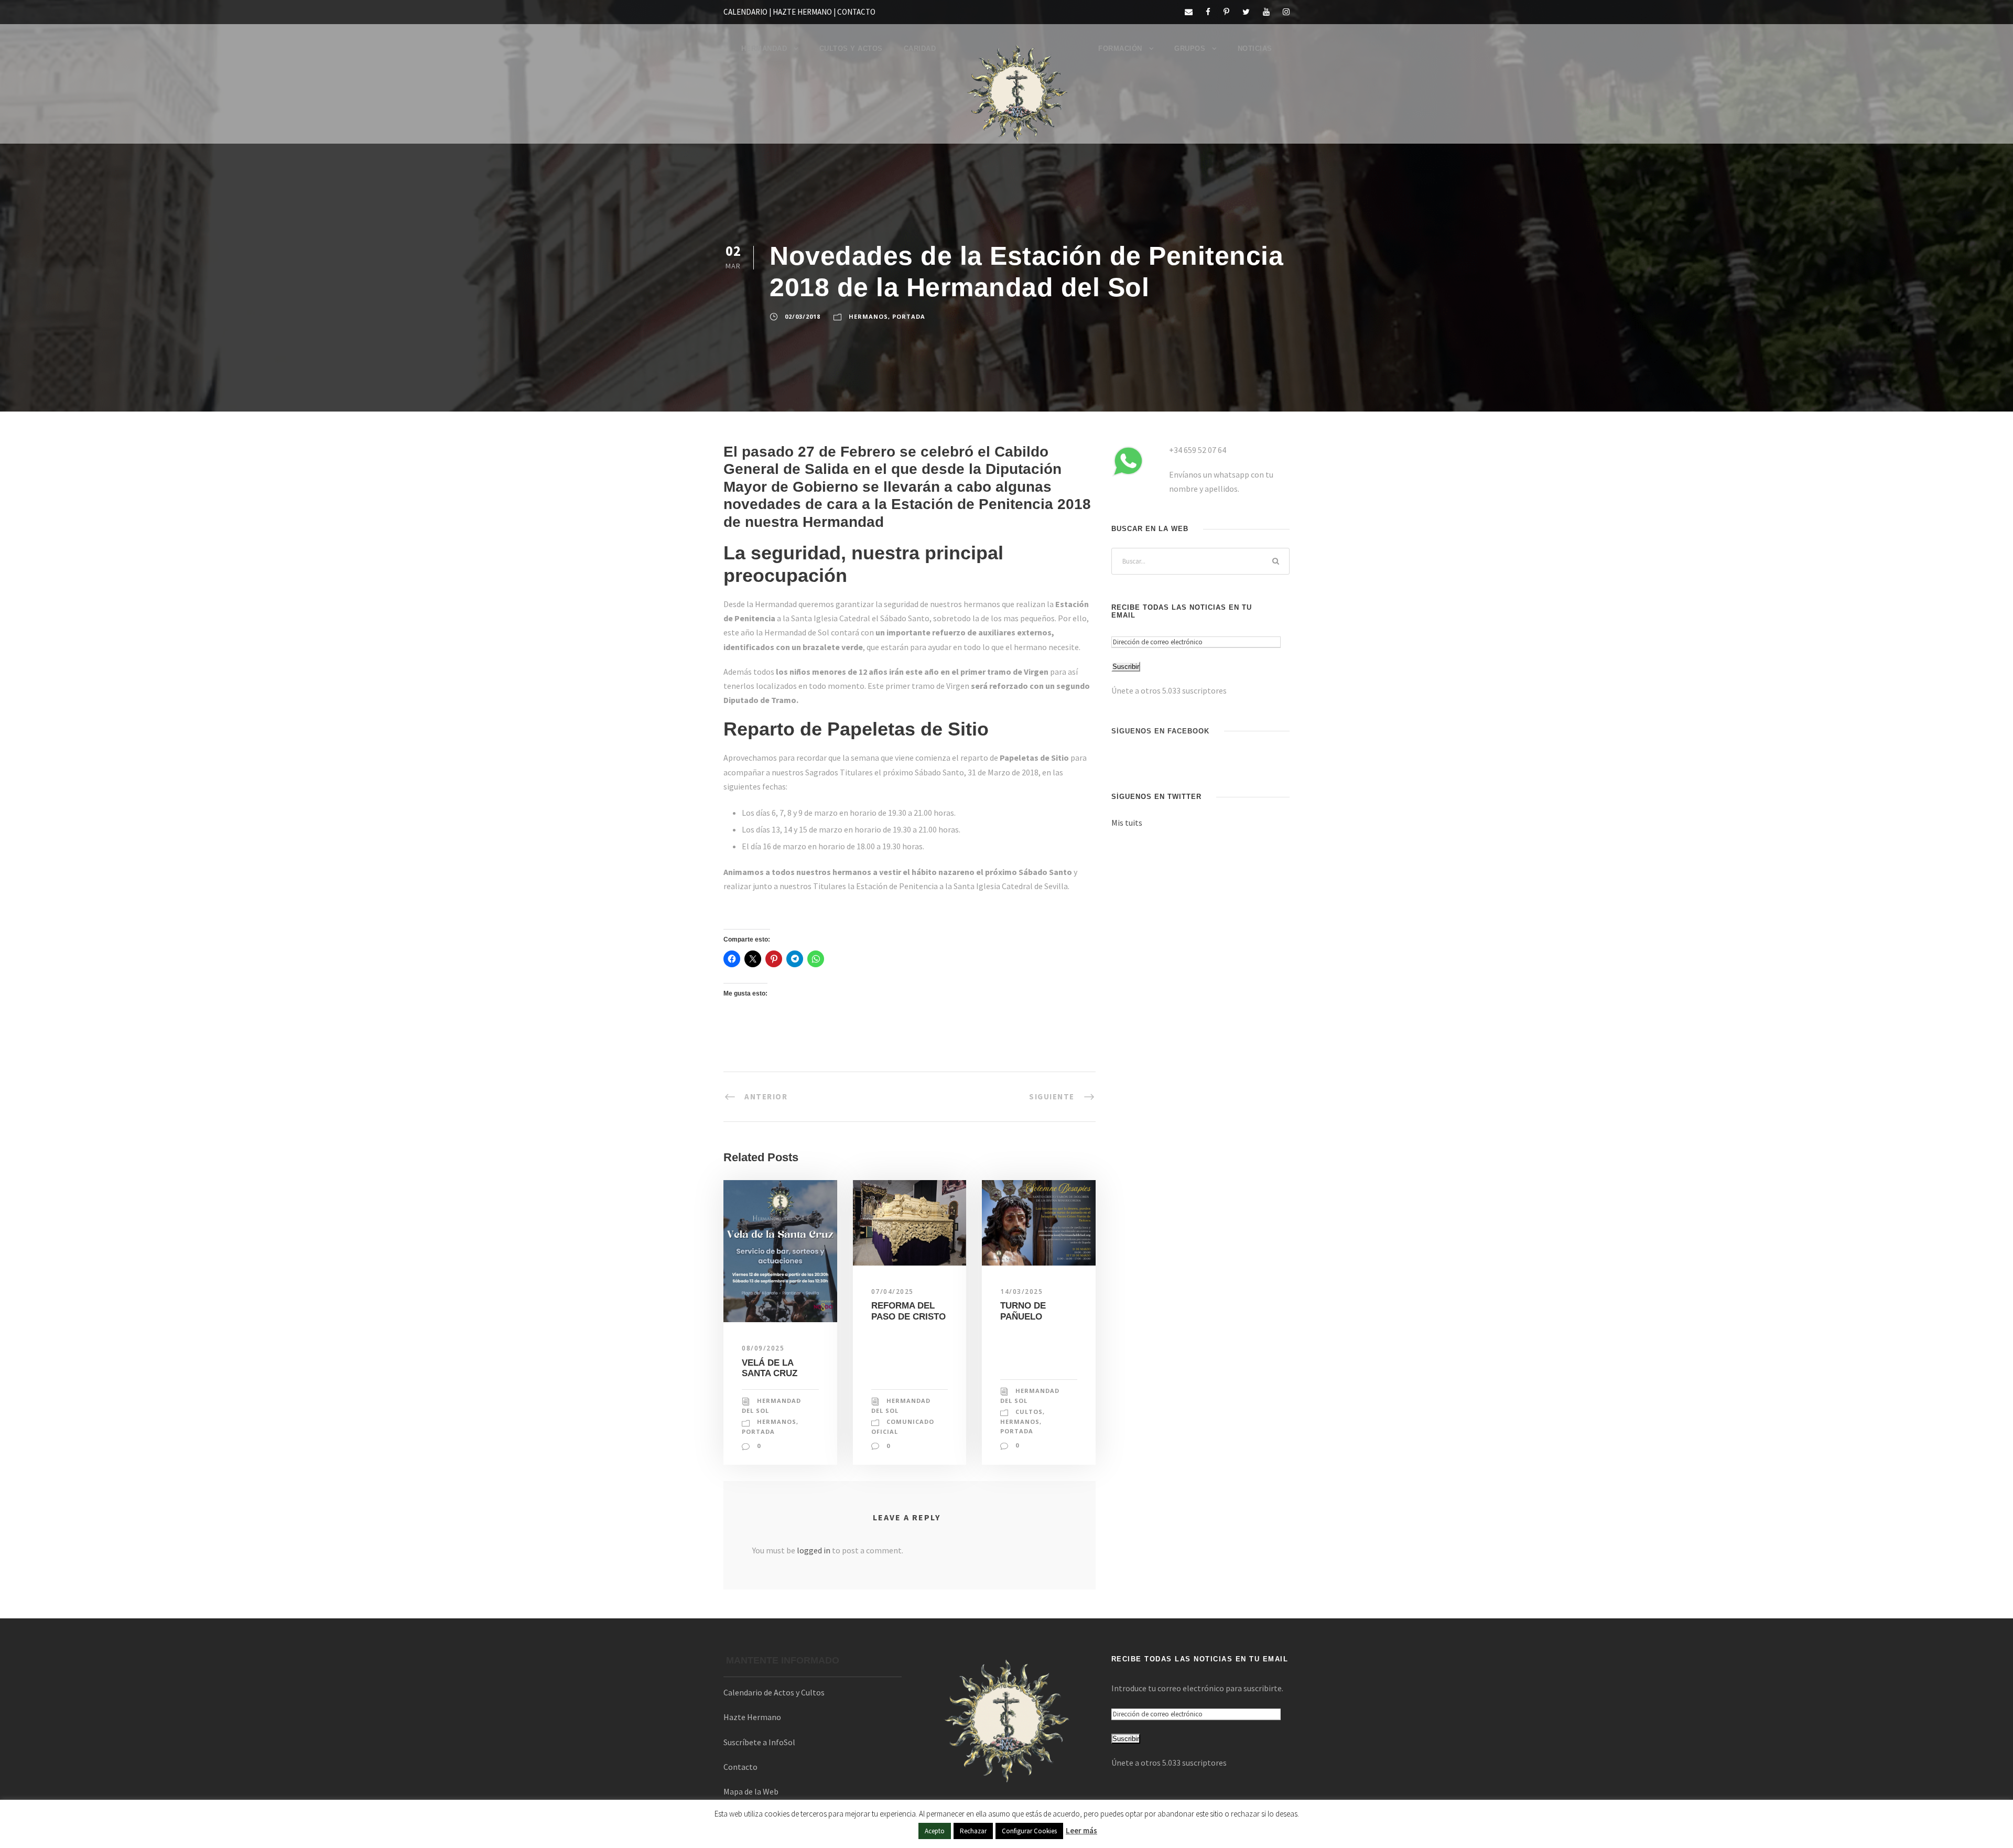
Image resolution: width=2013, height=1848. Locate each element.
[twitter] (1246, 12)
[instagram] (1286, 12)
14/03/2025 (1021, 1292)
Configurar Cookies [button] (1029, 1831)
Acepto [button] (935, 1831)
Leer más (1081, 1830)
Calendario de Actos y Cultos (774, 1692)
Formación (1120, 48)
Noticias (1255, 48)
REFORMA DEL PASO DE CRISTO (908, 1311)
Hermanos (868, 316)
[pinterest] (1226, 12)
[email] (1189, 12)
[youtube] (1266, 12)
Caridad (920, 48)
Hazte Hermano (752, 1717)
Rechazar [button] (973, 1831)
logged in (814, 1550)
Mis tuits (1127, 823)
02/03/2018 (803, 316)
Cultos (1029, 1412)
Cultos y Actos (851, 48)
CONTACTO (856, 12)
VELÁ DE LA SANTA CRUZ (770, 1368)
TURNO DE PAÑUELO (1023, 1311)
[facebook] (1208, 12)
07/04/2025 (892, 1292)
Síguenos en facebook (1160, 731)
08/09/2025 (763, 1348)
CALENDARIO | (748, 12)
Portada (909, 316)
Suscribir (1126, 667)
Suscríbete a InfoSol (759, 1742)
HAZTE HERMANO (802, 12)
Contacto (740, 1767)
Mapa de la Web (751, 1791)
